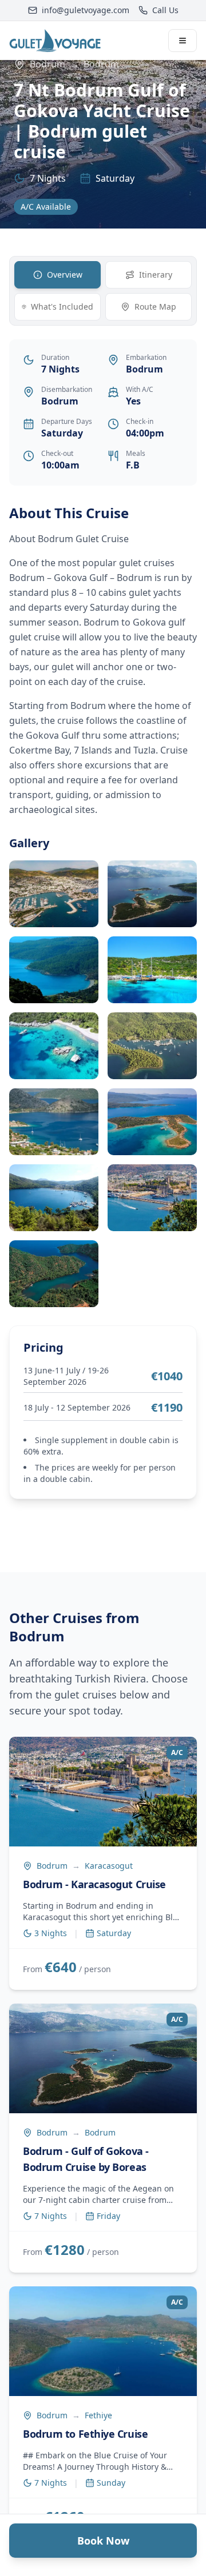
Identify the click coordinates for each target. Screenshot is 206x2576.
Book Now (103, 2541)
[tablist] (103, 291)
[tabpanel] (103, 906)
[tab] (58, 275)
